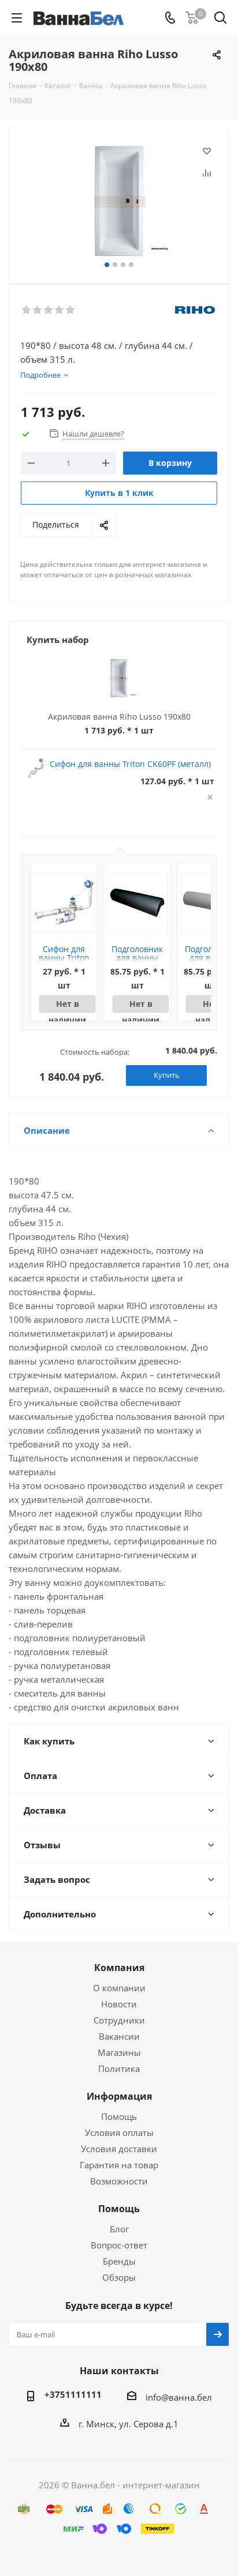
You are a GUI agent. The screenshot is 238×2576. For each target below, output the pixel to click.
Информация (119, 2096)
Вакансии (119, 2036)
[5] (71, 310)
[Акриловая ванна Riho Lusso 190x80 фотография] (119, 201)
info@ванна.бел (179, 2397)
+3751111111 (73, 2394)
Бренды (119, 2261)
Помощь (119, 2116)
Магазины (119, 2052)
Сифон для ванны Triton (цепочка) (64, 958)
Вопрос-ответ (119, 2245)
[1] (27, 310)
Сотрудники (119, 2020)
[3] (49, 310)
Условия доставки (119, 2149)
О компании (119, 1988)
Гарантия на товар (119, 2165)
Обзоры (119, 2277)
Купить (167, 1075)
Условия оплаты (119, 2133)
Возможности (119, 2181)
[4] (60, 310)
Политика (119, 2069)
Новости (119, 2004)
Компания (119, 1968)
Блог (119, 2229)
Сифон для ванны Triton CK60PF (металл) (130, 764)
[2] (38, 310)
